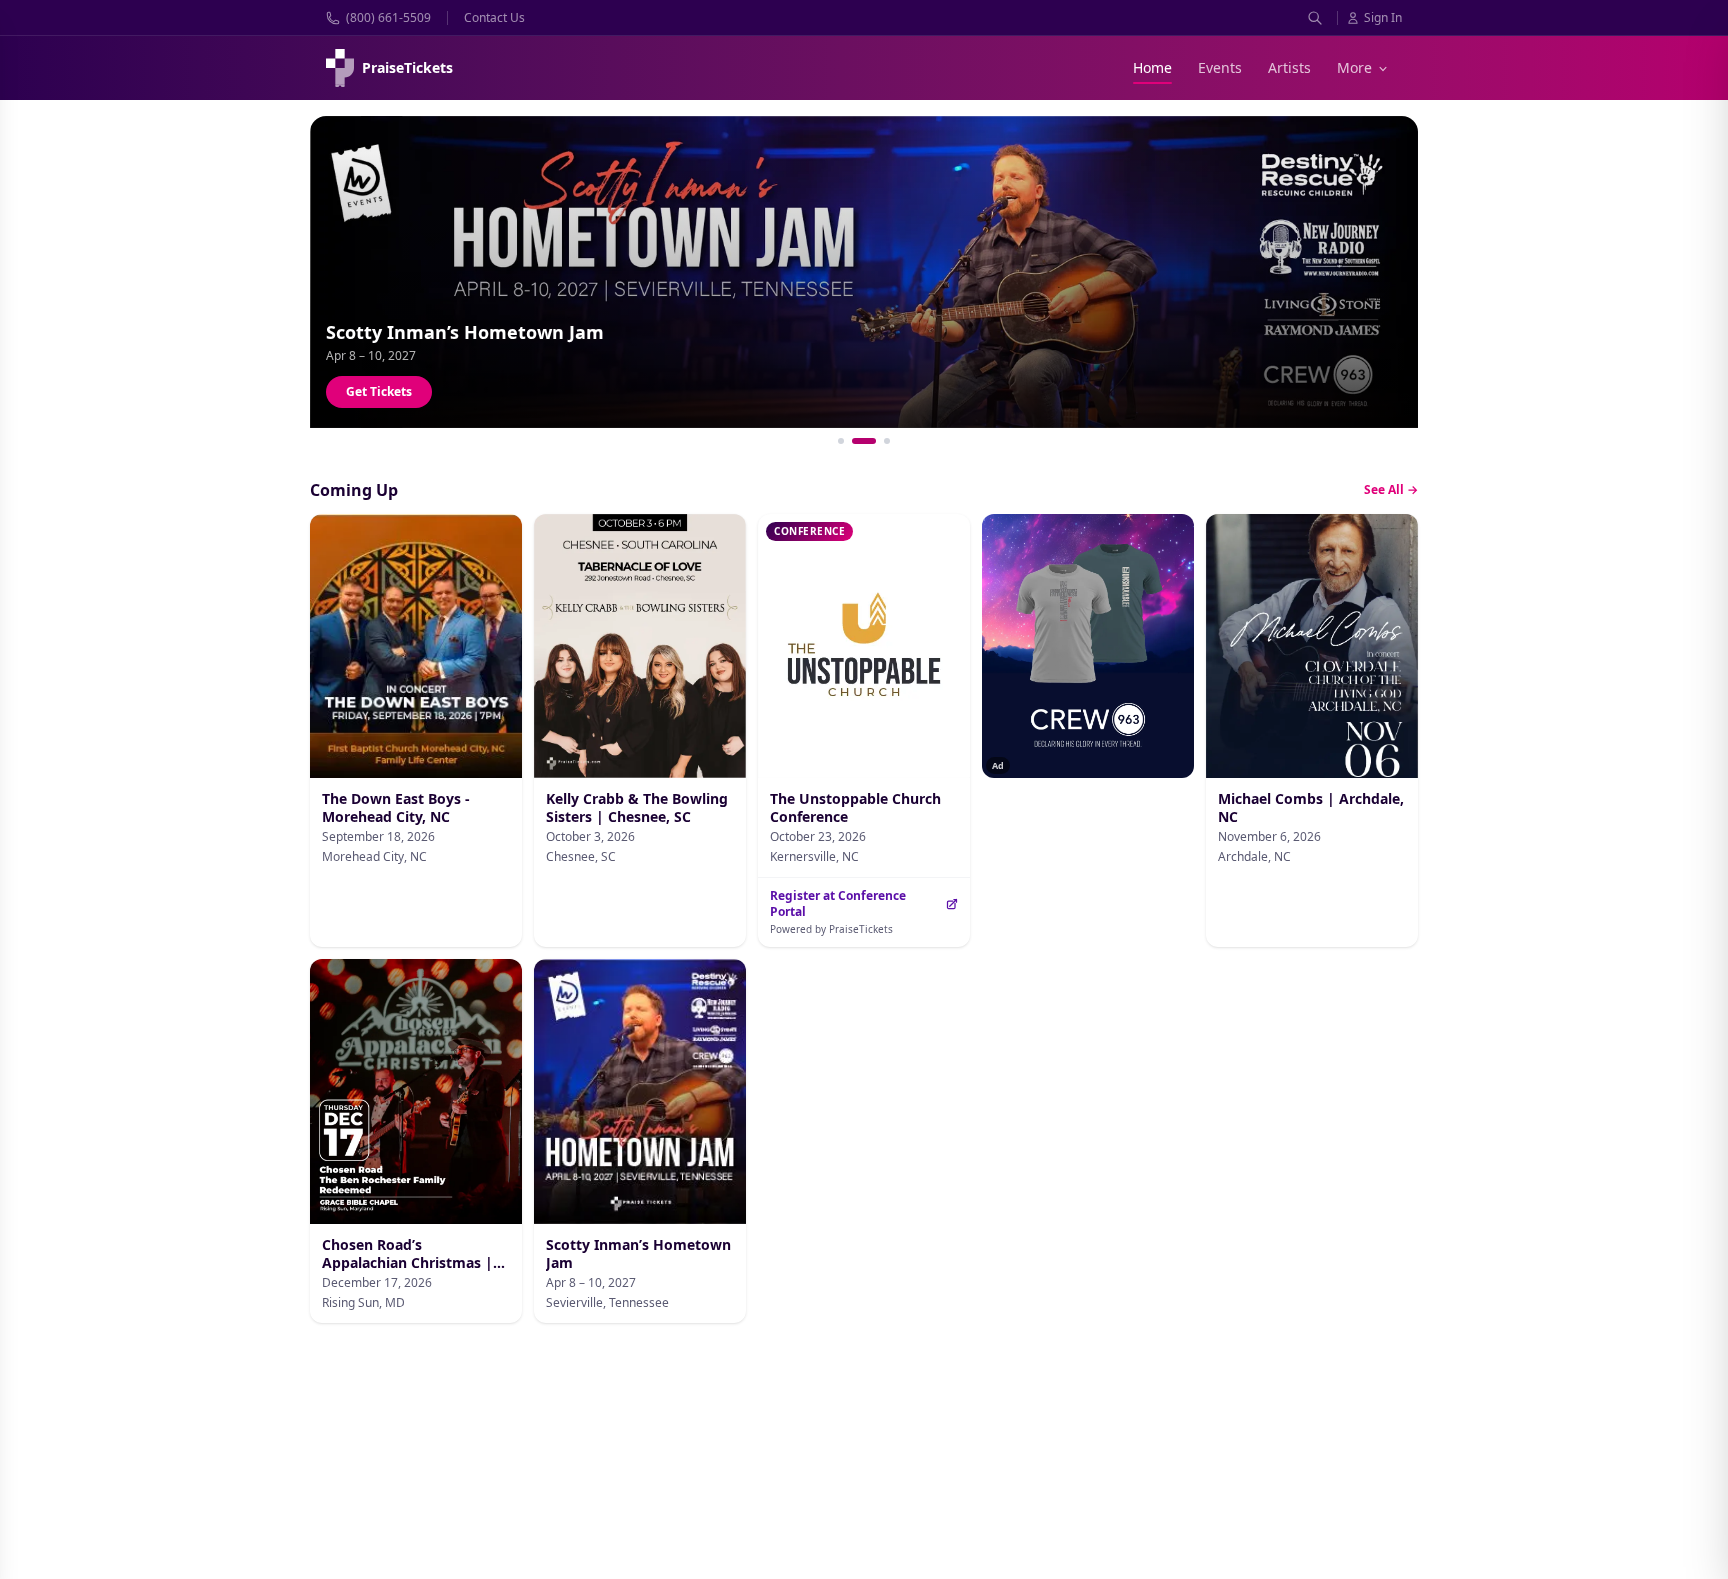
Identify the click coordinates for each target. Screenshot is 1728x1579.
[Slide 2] (864, 441)
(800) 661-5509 (388, 18)
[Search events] (1315, 18)
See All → (1391, 490)
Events (1220, 67)
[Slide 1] (841, 441)
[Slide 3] (887, 441)
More (1354, 67)
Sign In (1383, 18)
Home (1152, 67)
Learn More (379, 391)
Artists (1289, 67)
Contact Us (494, 18)
